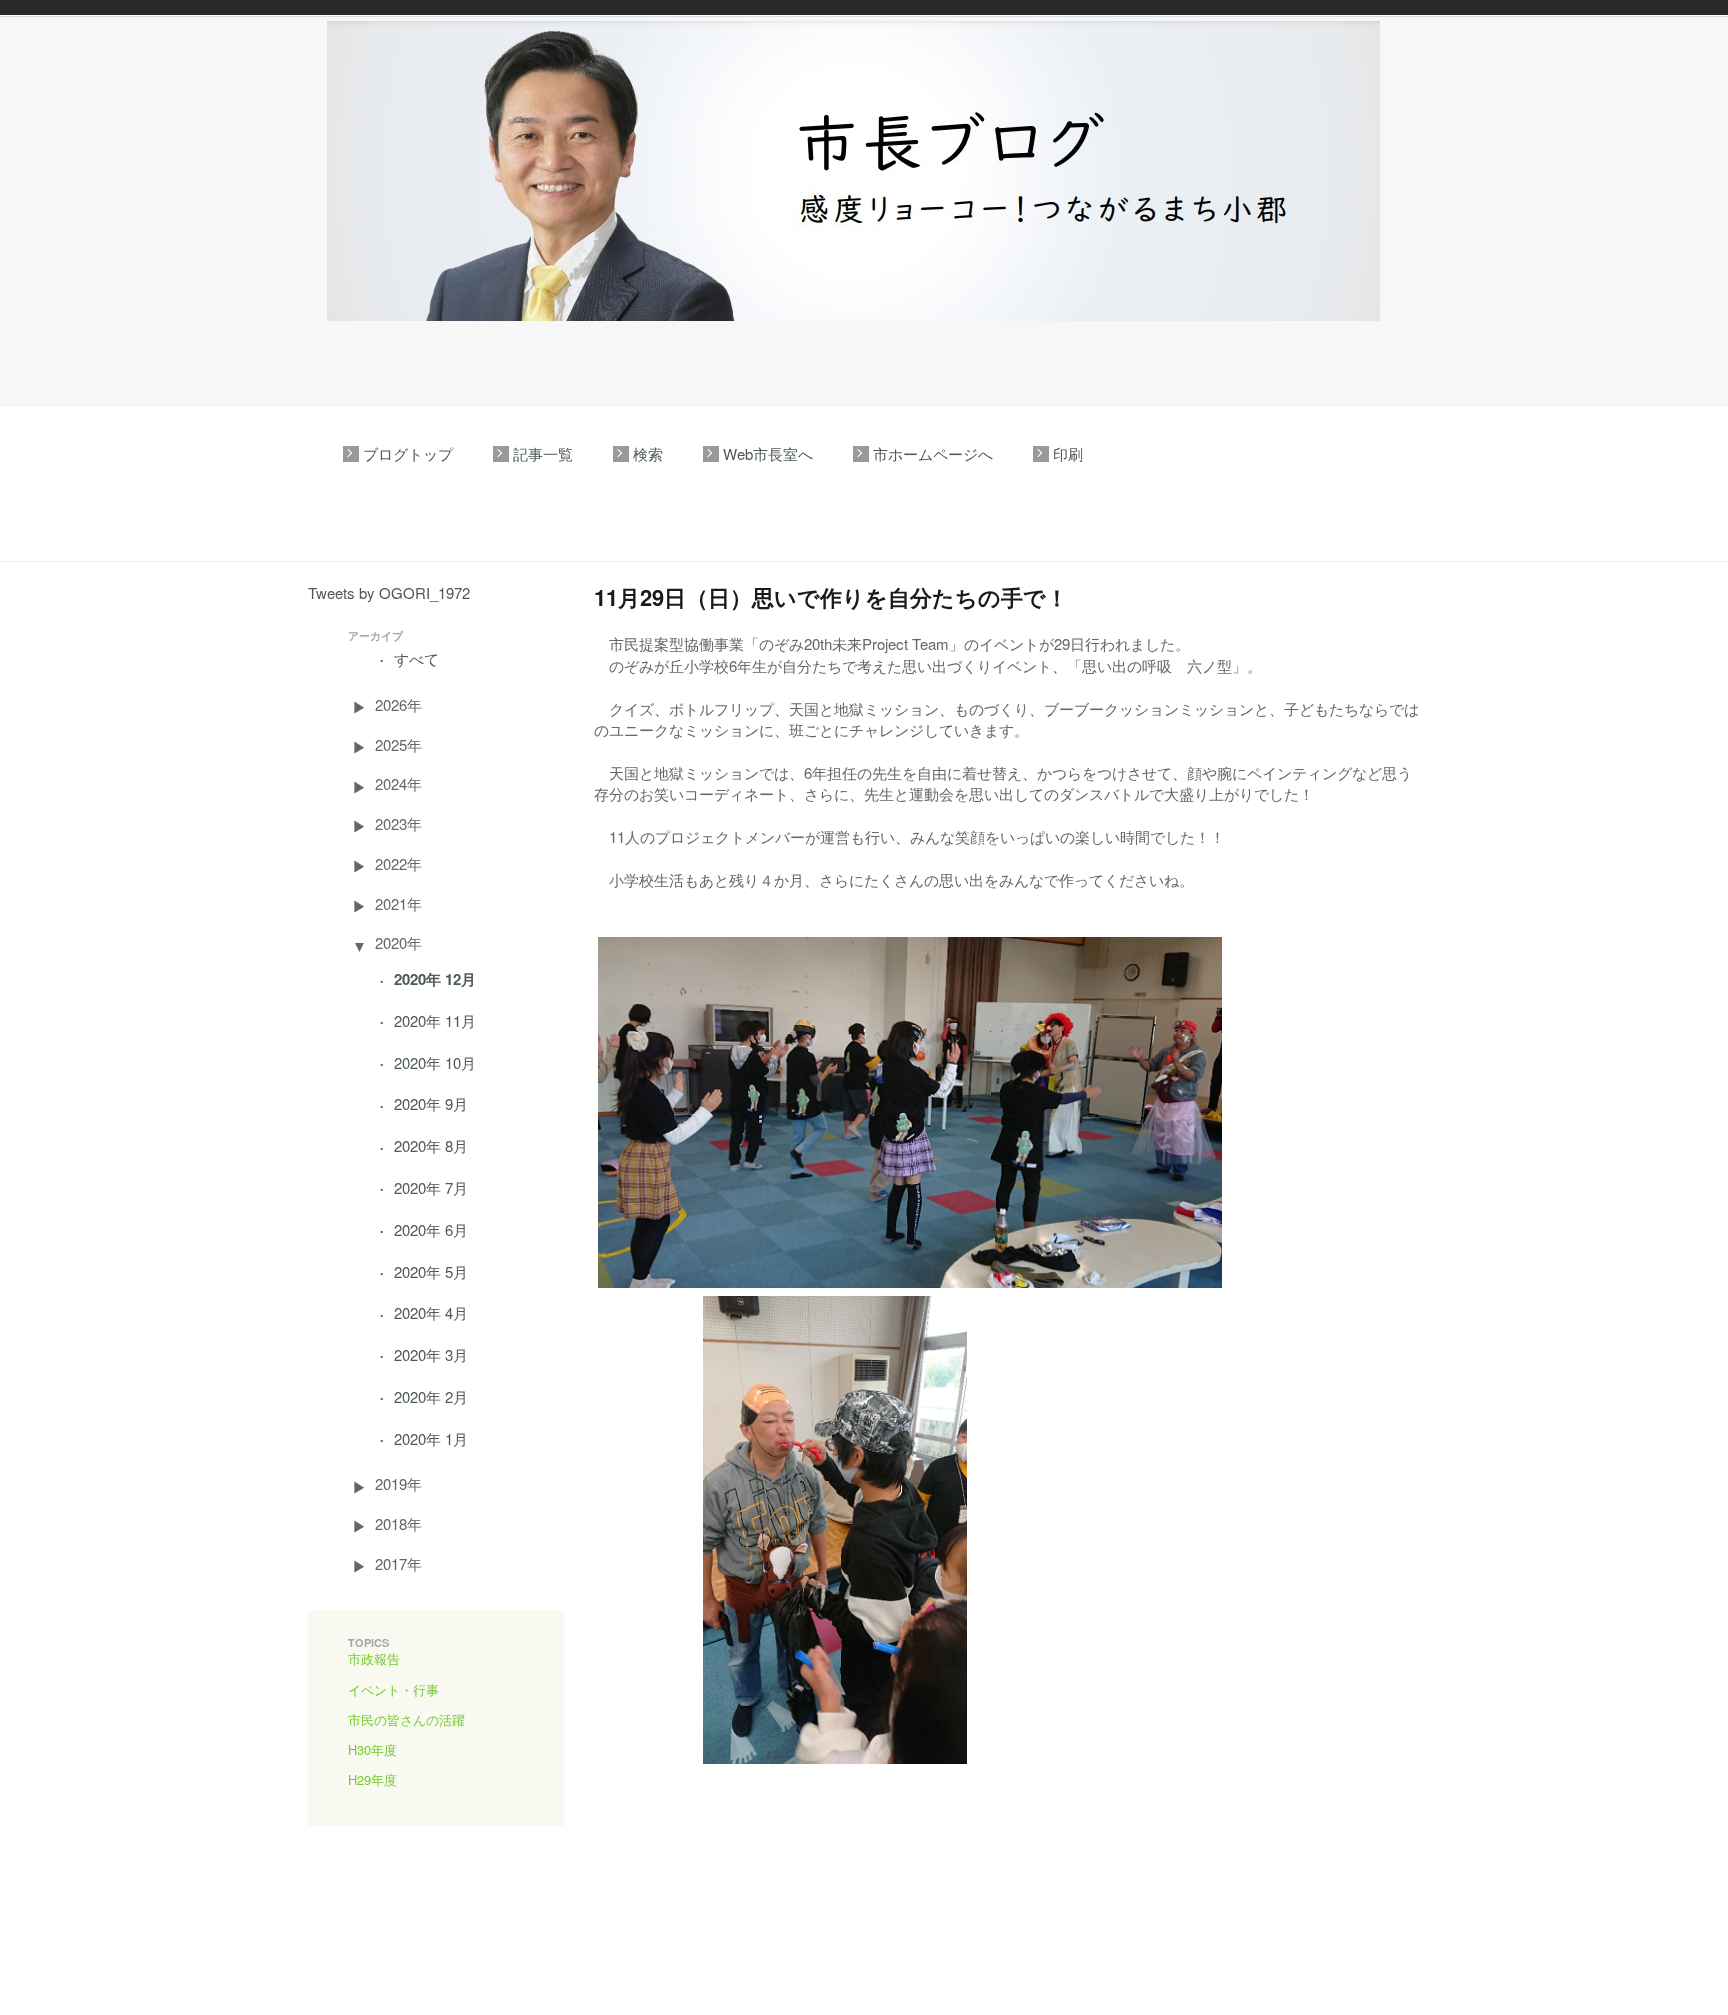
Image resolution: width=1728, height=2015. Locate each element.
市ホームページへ (933, 453)
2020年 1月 (431, 1438)
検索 (648, 453)
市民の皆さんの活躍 (406, 1719)
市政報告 (374, 1658)
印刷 (1068, 453)
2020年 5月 (431, 1271)
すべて (416, 658)
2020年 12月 (435, 979)
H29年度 (372, 1779)
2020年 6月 (431, 1229)
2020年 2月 (431, 1396)
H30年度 (372, 1749)
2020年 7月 (431, 1187)
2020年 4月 (431, 1312)
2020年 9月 (431, 1103)
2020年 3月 (431, 1354)
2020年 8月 (431, 1145)
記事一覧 (543, 453)
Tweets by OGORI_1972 (389, 592)
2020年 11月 (435, 1020)
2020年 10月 (435, 1062)
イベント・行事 (393, 1689)
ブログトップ (408, 453)
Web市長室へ (768, 453)
